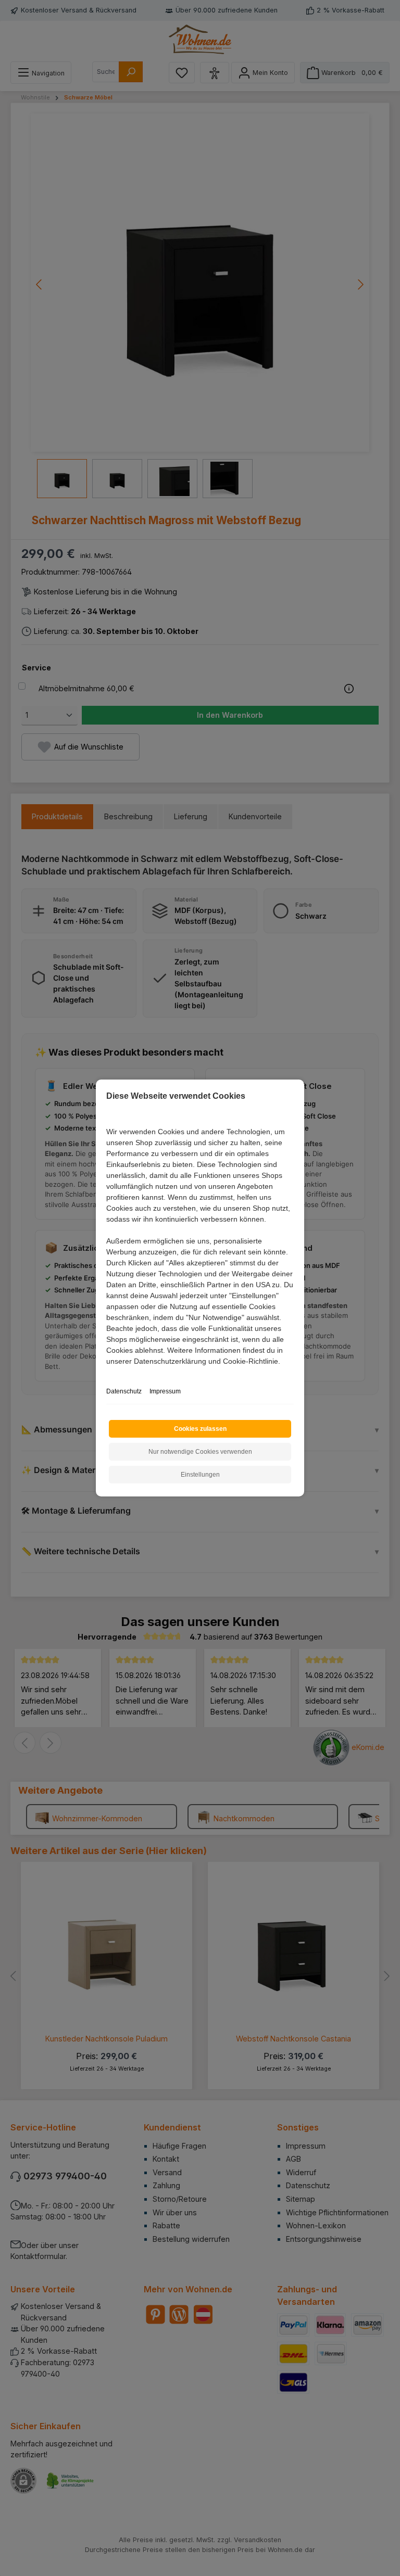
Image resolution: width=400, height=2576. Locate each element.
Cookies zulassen (200, 1429)
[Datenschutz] (107, 1373)
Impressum (165, 1391)
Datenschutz (124, 1391)
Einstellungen (200, 1475)
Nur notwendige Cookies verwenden (200, 1452)
